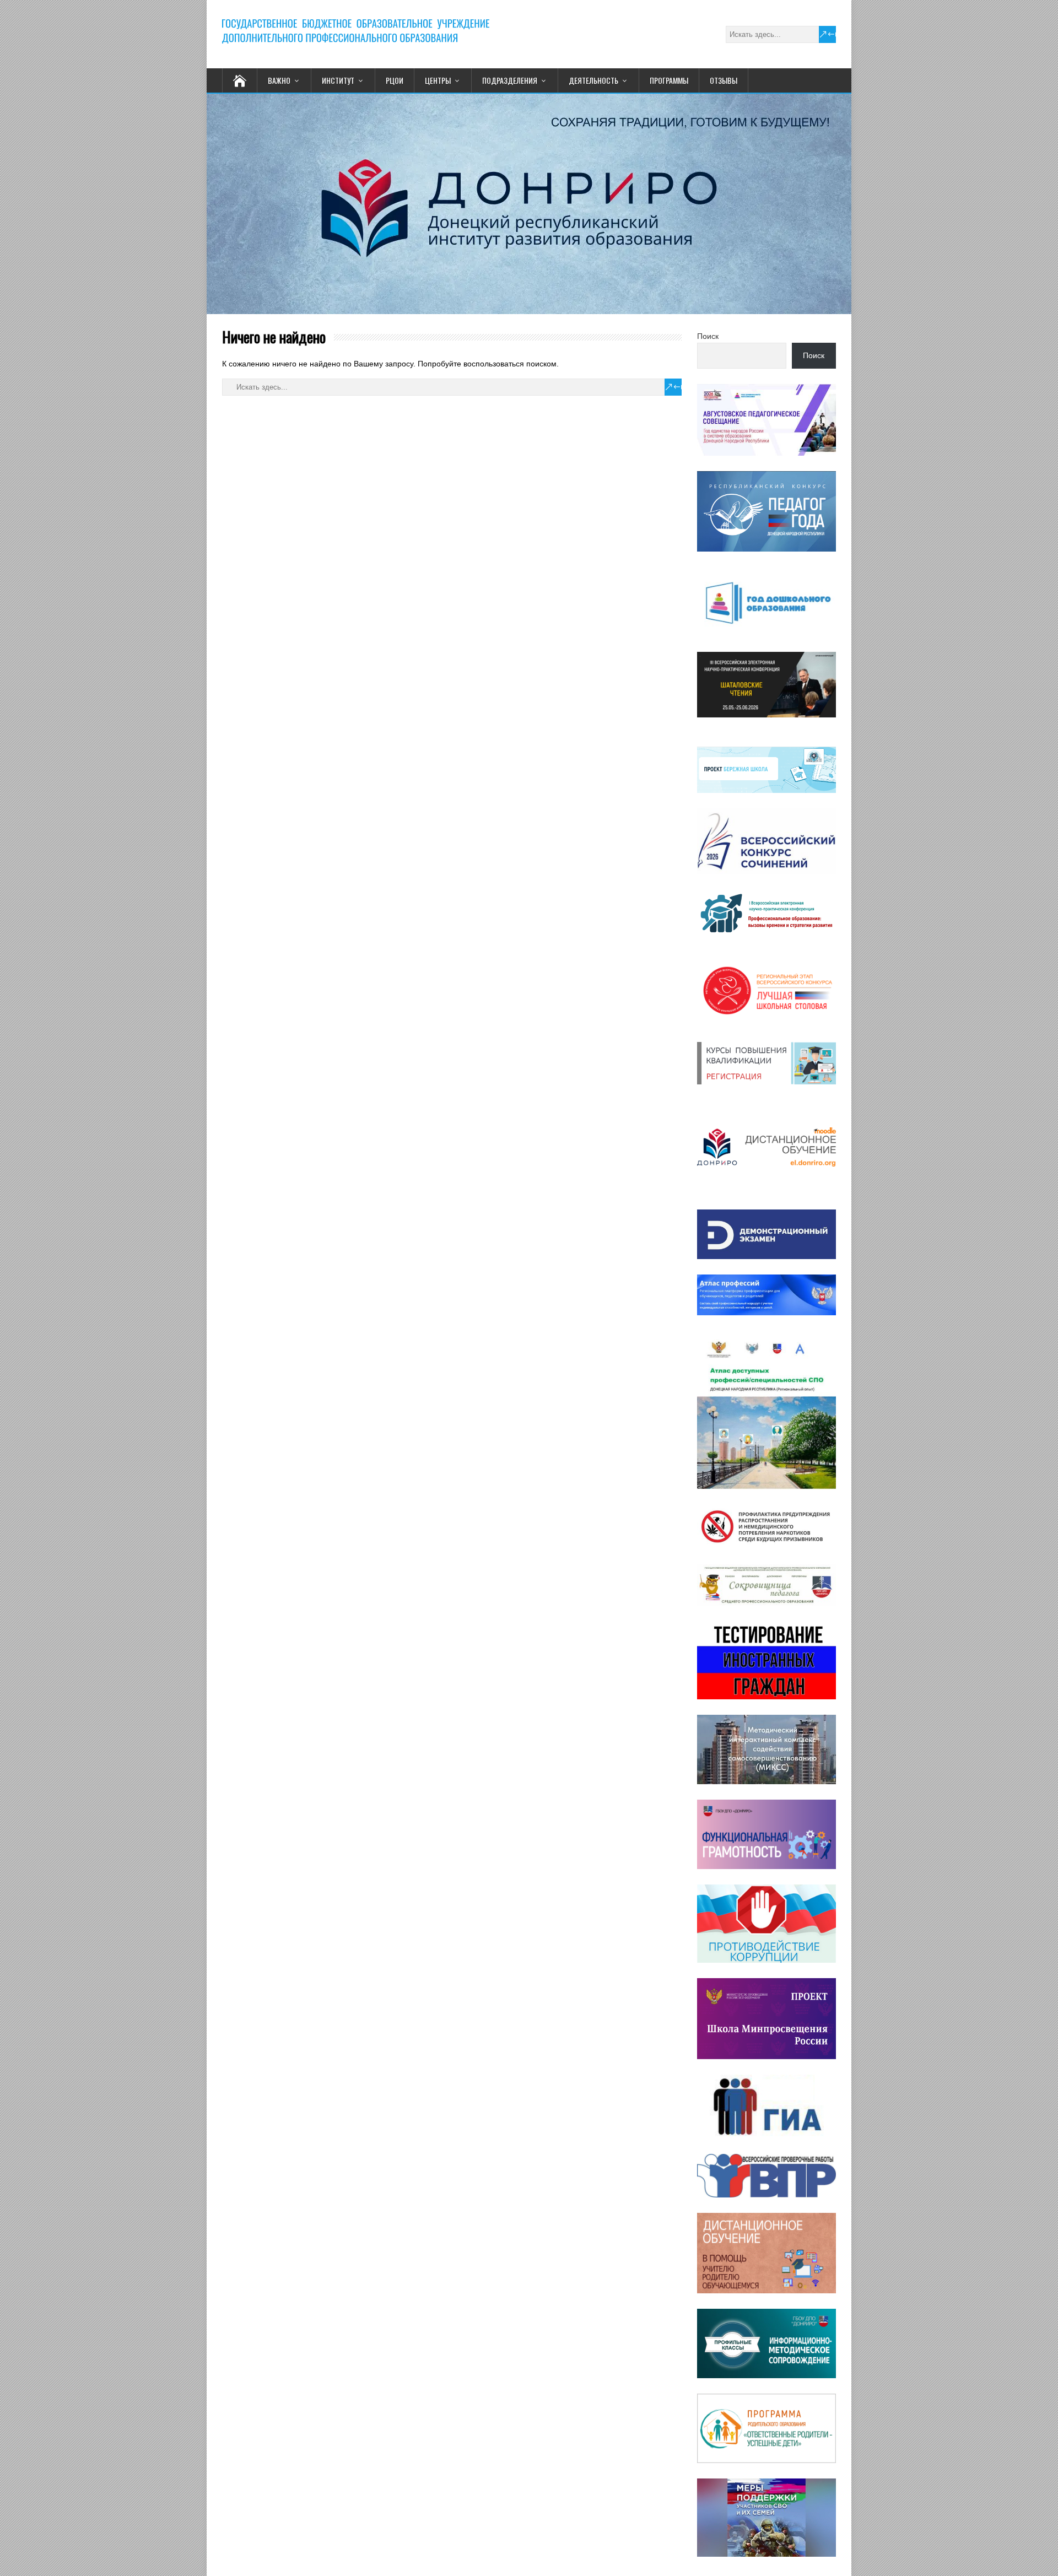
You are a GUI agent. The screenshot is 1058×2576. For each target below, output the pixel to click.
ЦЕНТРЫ (438, 80)
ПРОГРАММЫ (669, 80)
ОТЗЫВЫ (724, 80)
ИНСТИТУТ (338, 80)
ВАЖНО (279, 80)
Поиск (708, 336)
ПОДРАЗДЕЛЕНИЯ (510, 80)
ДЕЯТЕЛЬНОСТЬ (593, 80)
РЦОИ (395, 80)
